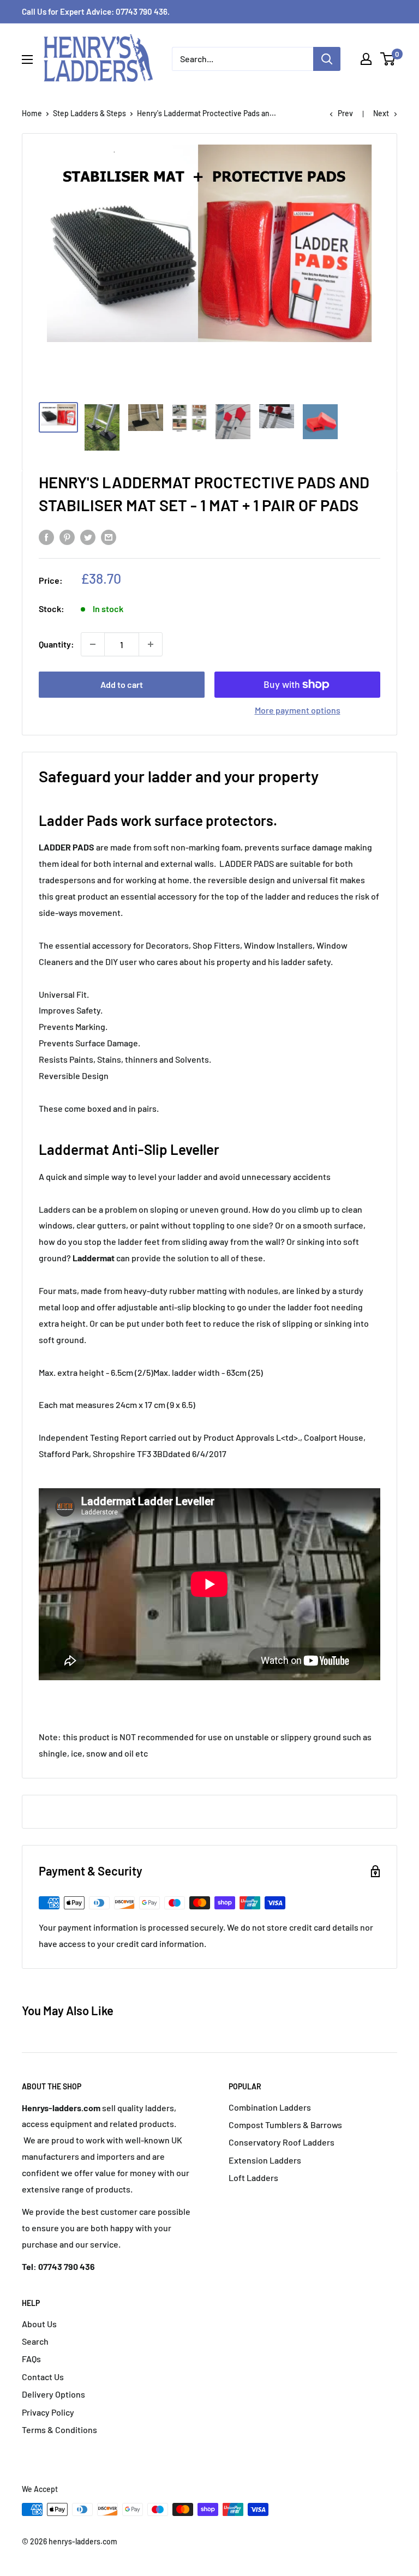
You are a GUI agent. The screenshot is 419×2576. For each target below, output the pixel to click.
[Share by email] (109, 537)
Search (35, 2341)
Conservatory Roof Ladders (282, 2142)
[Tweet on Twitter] (88, 537)
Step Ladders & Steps (89, 113)
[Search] (327, 59)
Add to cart (122, 684)
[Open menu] (27, 59)
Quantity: (56, 644)
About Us (39, 2324)
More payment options (298, 710)
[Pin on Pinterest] (67, 537)
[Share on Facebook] (46, 537)
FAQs (31, 2359)
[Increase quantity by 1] (151, 644)
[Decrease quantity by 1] (93, 644)
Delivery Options (53, 2394)
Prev (345, 113)
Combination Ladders (270, 2107)
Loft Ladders (253, 2177)
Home (32, 113)
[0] (388, 59)
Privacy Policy (48, 2412)
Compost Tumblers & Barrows (285, 2125)
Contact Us (43, 2377)
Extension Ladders (265, 2160)
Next (381, 113)
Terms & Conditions (59, 2430)
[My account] (366, 59)
